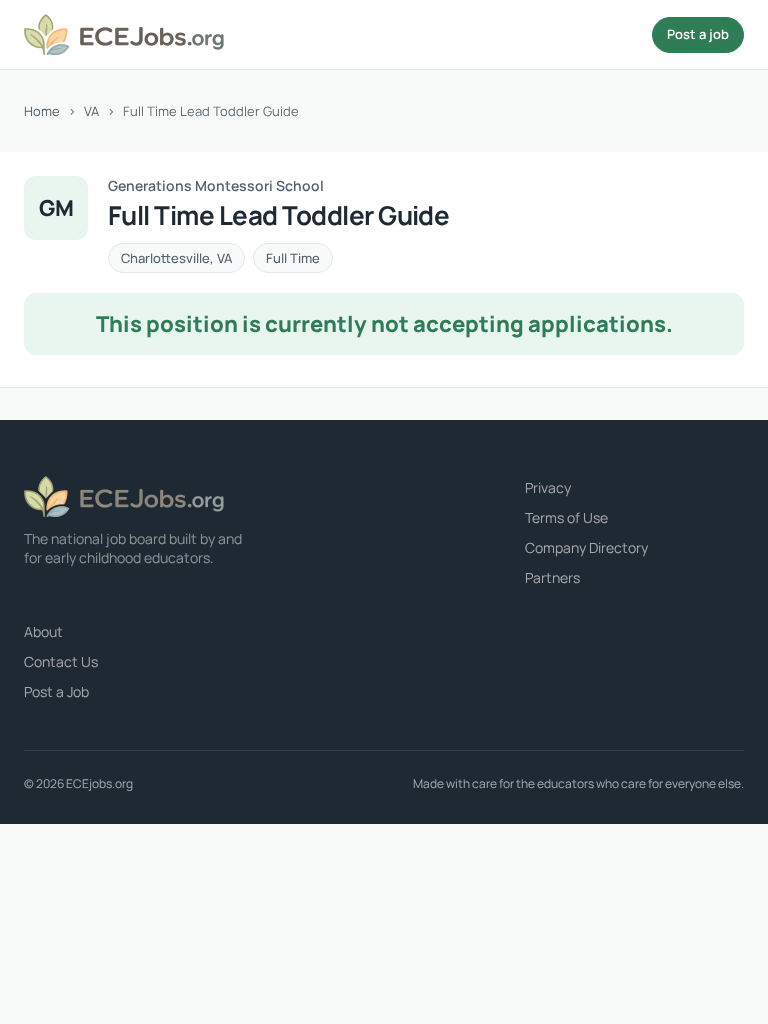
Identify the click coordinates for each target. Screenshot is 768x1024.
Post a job (698, 34)
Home (42, 111)
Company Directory (586, 547)
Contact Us (61, 661)
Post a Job (56, 691)
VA (91, 111)
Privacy (548, 487)
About (43, 631)
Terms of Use (566, 517)
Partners (552, 577)
